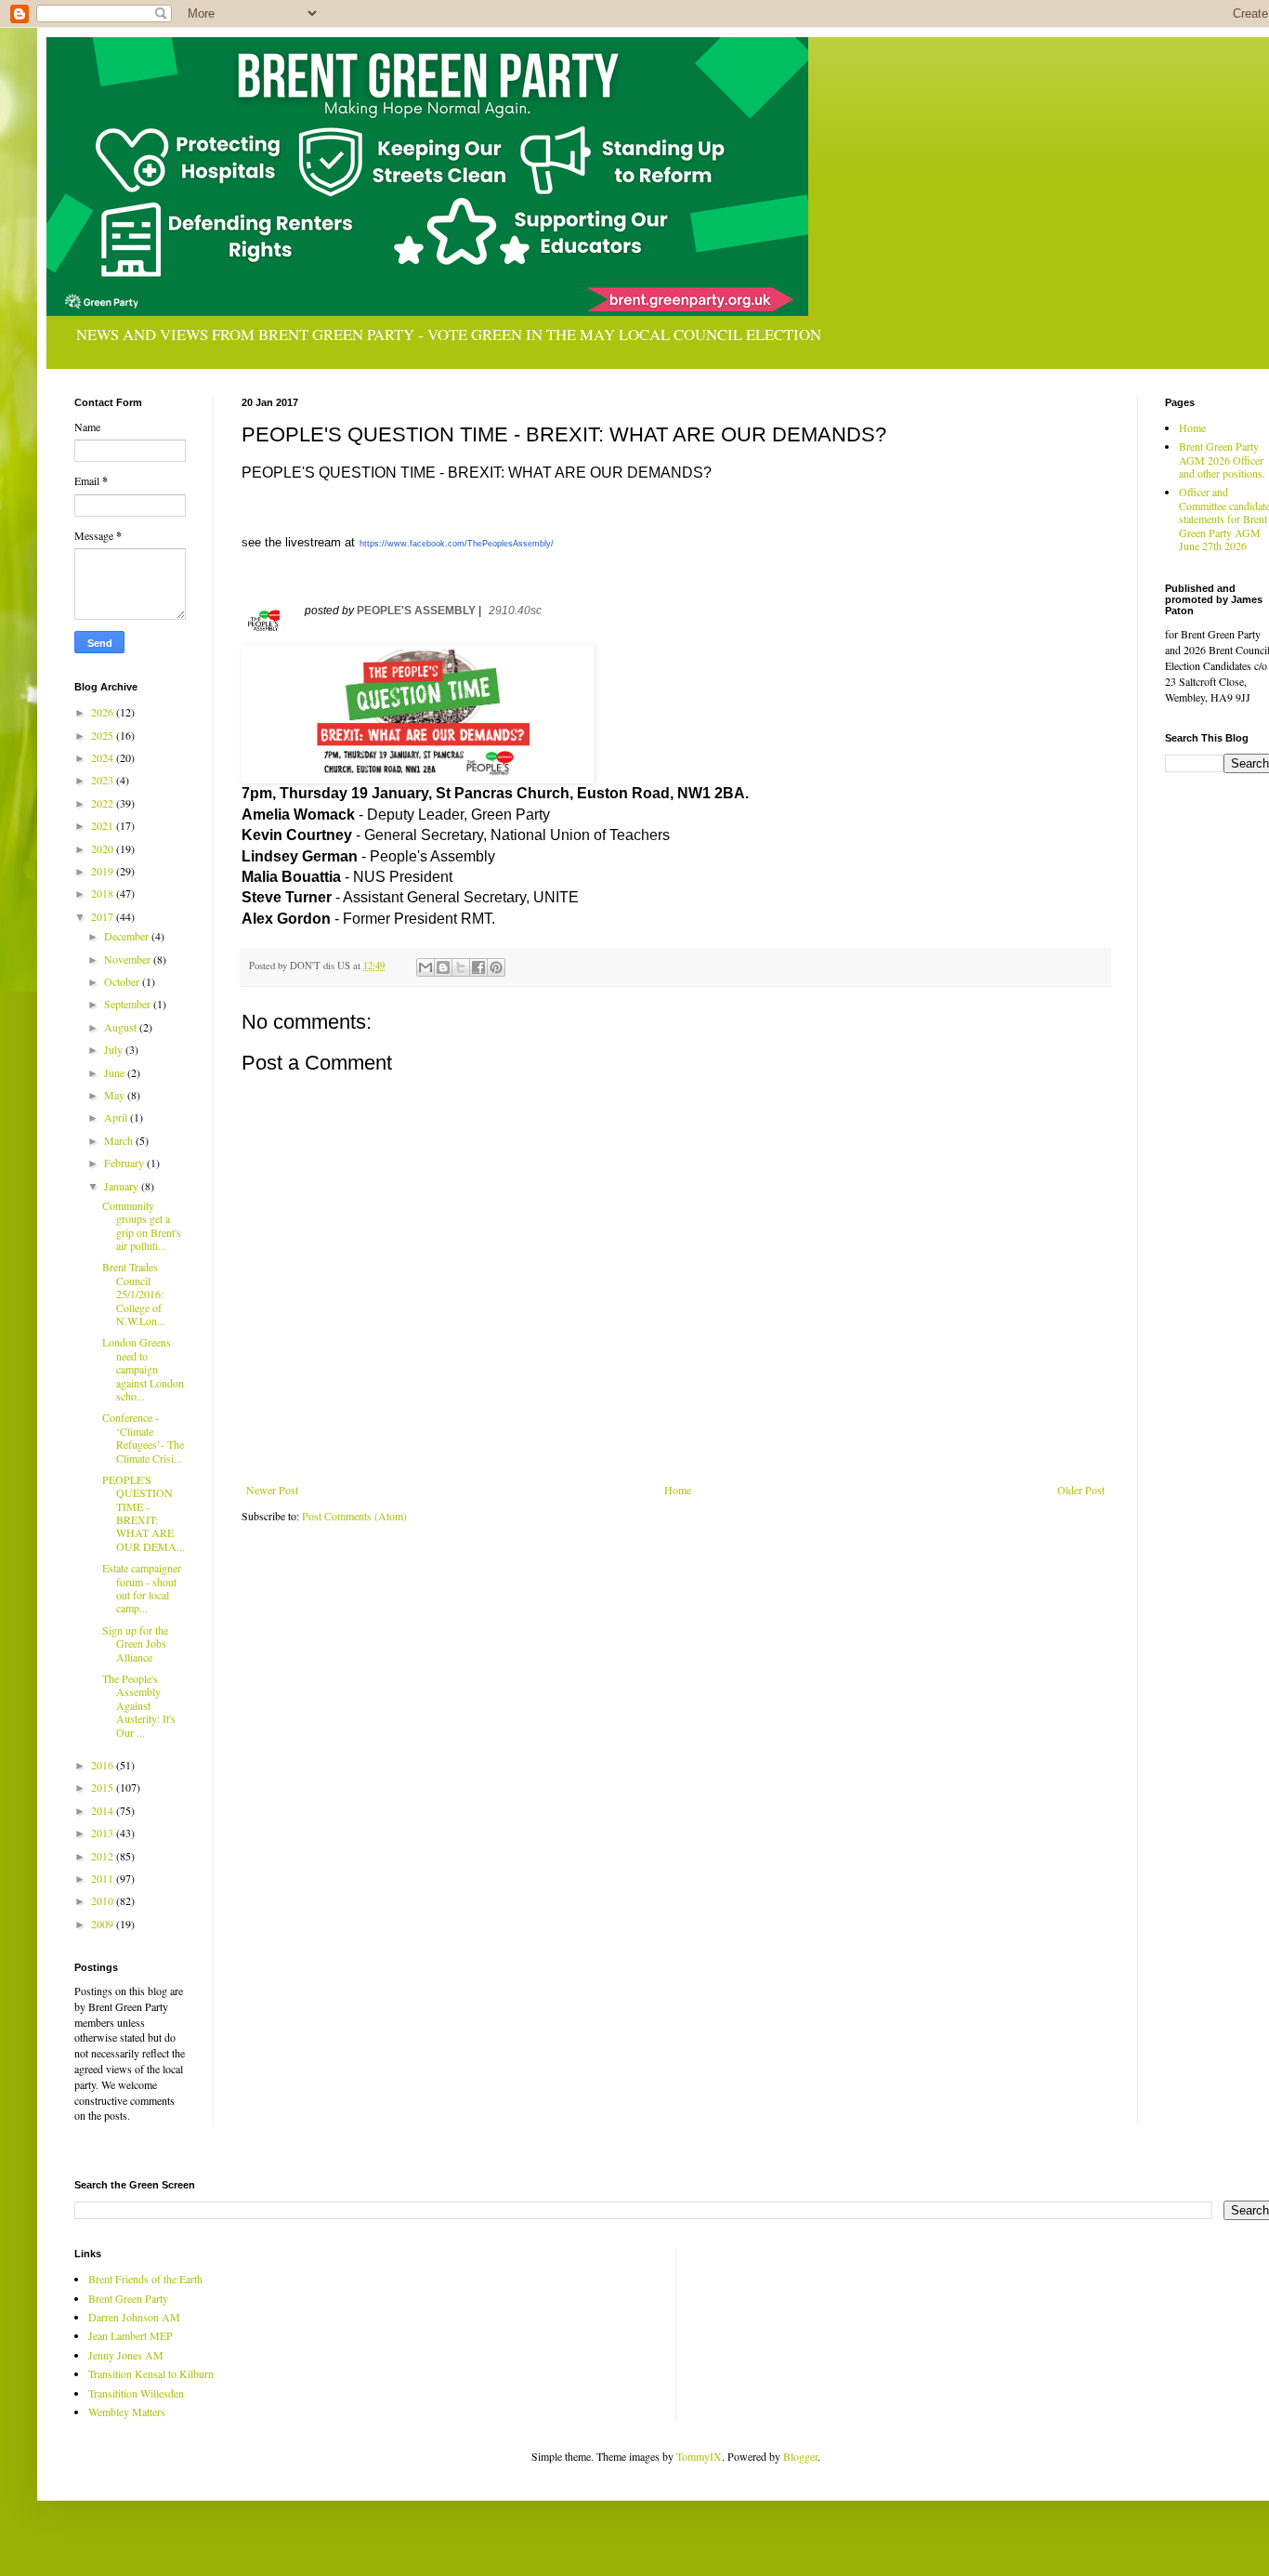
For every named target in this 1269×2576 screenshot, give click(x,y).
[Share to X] (461, 967)
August (122, 1027)
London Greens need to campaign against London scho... (143, 1369)
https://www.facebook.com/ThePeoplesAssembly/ (457, 544)
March (120, 1140)
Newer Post (272, 1490)
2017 (104, 916)
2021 (104, 825)
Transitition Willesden (136, 2393)
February (125, 1163)
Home (678, 1490)
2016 (104, 1765)
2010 (104, 1900)
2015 (104, 1787)
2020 (104, 848)
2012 (104, 1856)
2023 (104, 780)
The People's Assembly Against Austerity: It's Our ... (139, 1705)
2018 (104, 893)
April (117, 1117)
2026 (104, 712)
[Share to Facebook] (478, 967)
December (128, 936)
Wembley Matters (127, 2412)
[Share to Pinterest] (496, 967)
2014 (104, 1810)
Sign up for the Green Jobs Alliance (135, 1643)
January (123, 1186)
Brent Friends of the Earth (145, 2279)
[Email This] (425, 967)
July (115, 1049)
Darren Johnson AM (134, 2317)
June (116, 1072)
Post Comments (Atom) (354, 1516)
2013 (104, 1833)
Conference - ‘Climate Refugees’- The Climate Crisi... (143, 1437)
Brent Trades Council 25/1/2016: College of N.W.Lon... (134, 1294)
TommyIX (699, 2456)
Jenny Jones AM (126, 2355)
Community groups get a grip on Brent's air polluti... (142, 1225)
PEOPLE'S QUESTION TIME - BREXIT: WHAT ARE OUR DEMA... (144, 1513)
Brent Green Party (128, 2298)
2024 (104, 757)
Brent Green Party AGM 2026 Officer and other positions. (1222, 460)
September (129, 1004)
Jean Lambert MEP (131, 2335)
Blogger (800, 2456)
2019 (104, 871)
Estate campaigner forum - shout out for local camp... (142, 1588)
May (116, 1095)
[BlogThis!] (443, 967)
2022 (104, 803)
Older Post (1081, 1490)
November (129, 959)
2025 (104, 735)
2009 (104, 1924)
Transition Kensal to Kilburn (151, 2373)
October (123, 981)
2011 (104, 1878)
